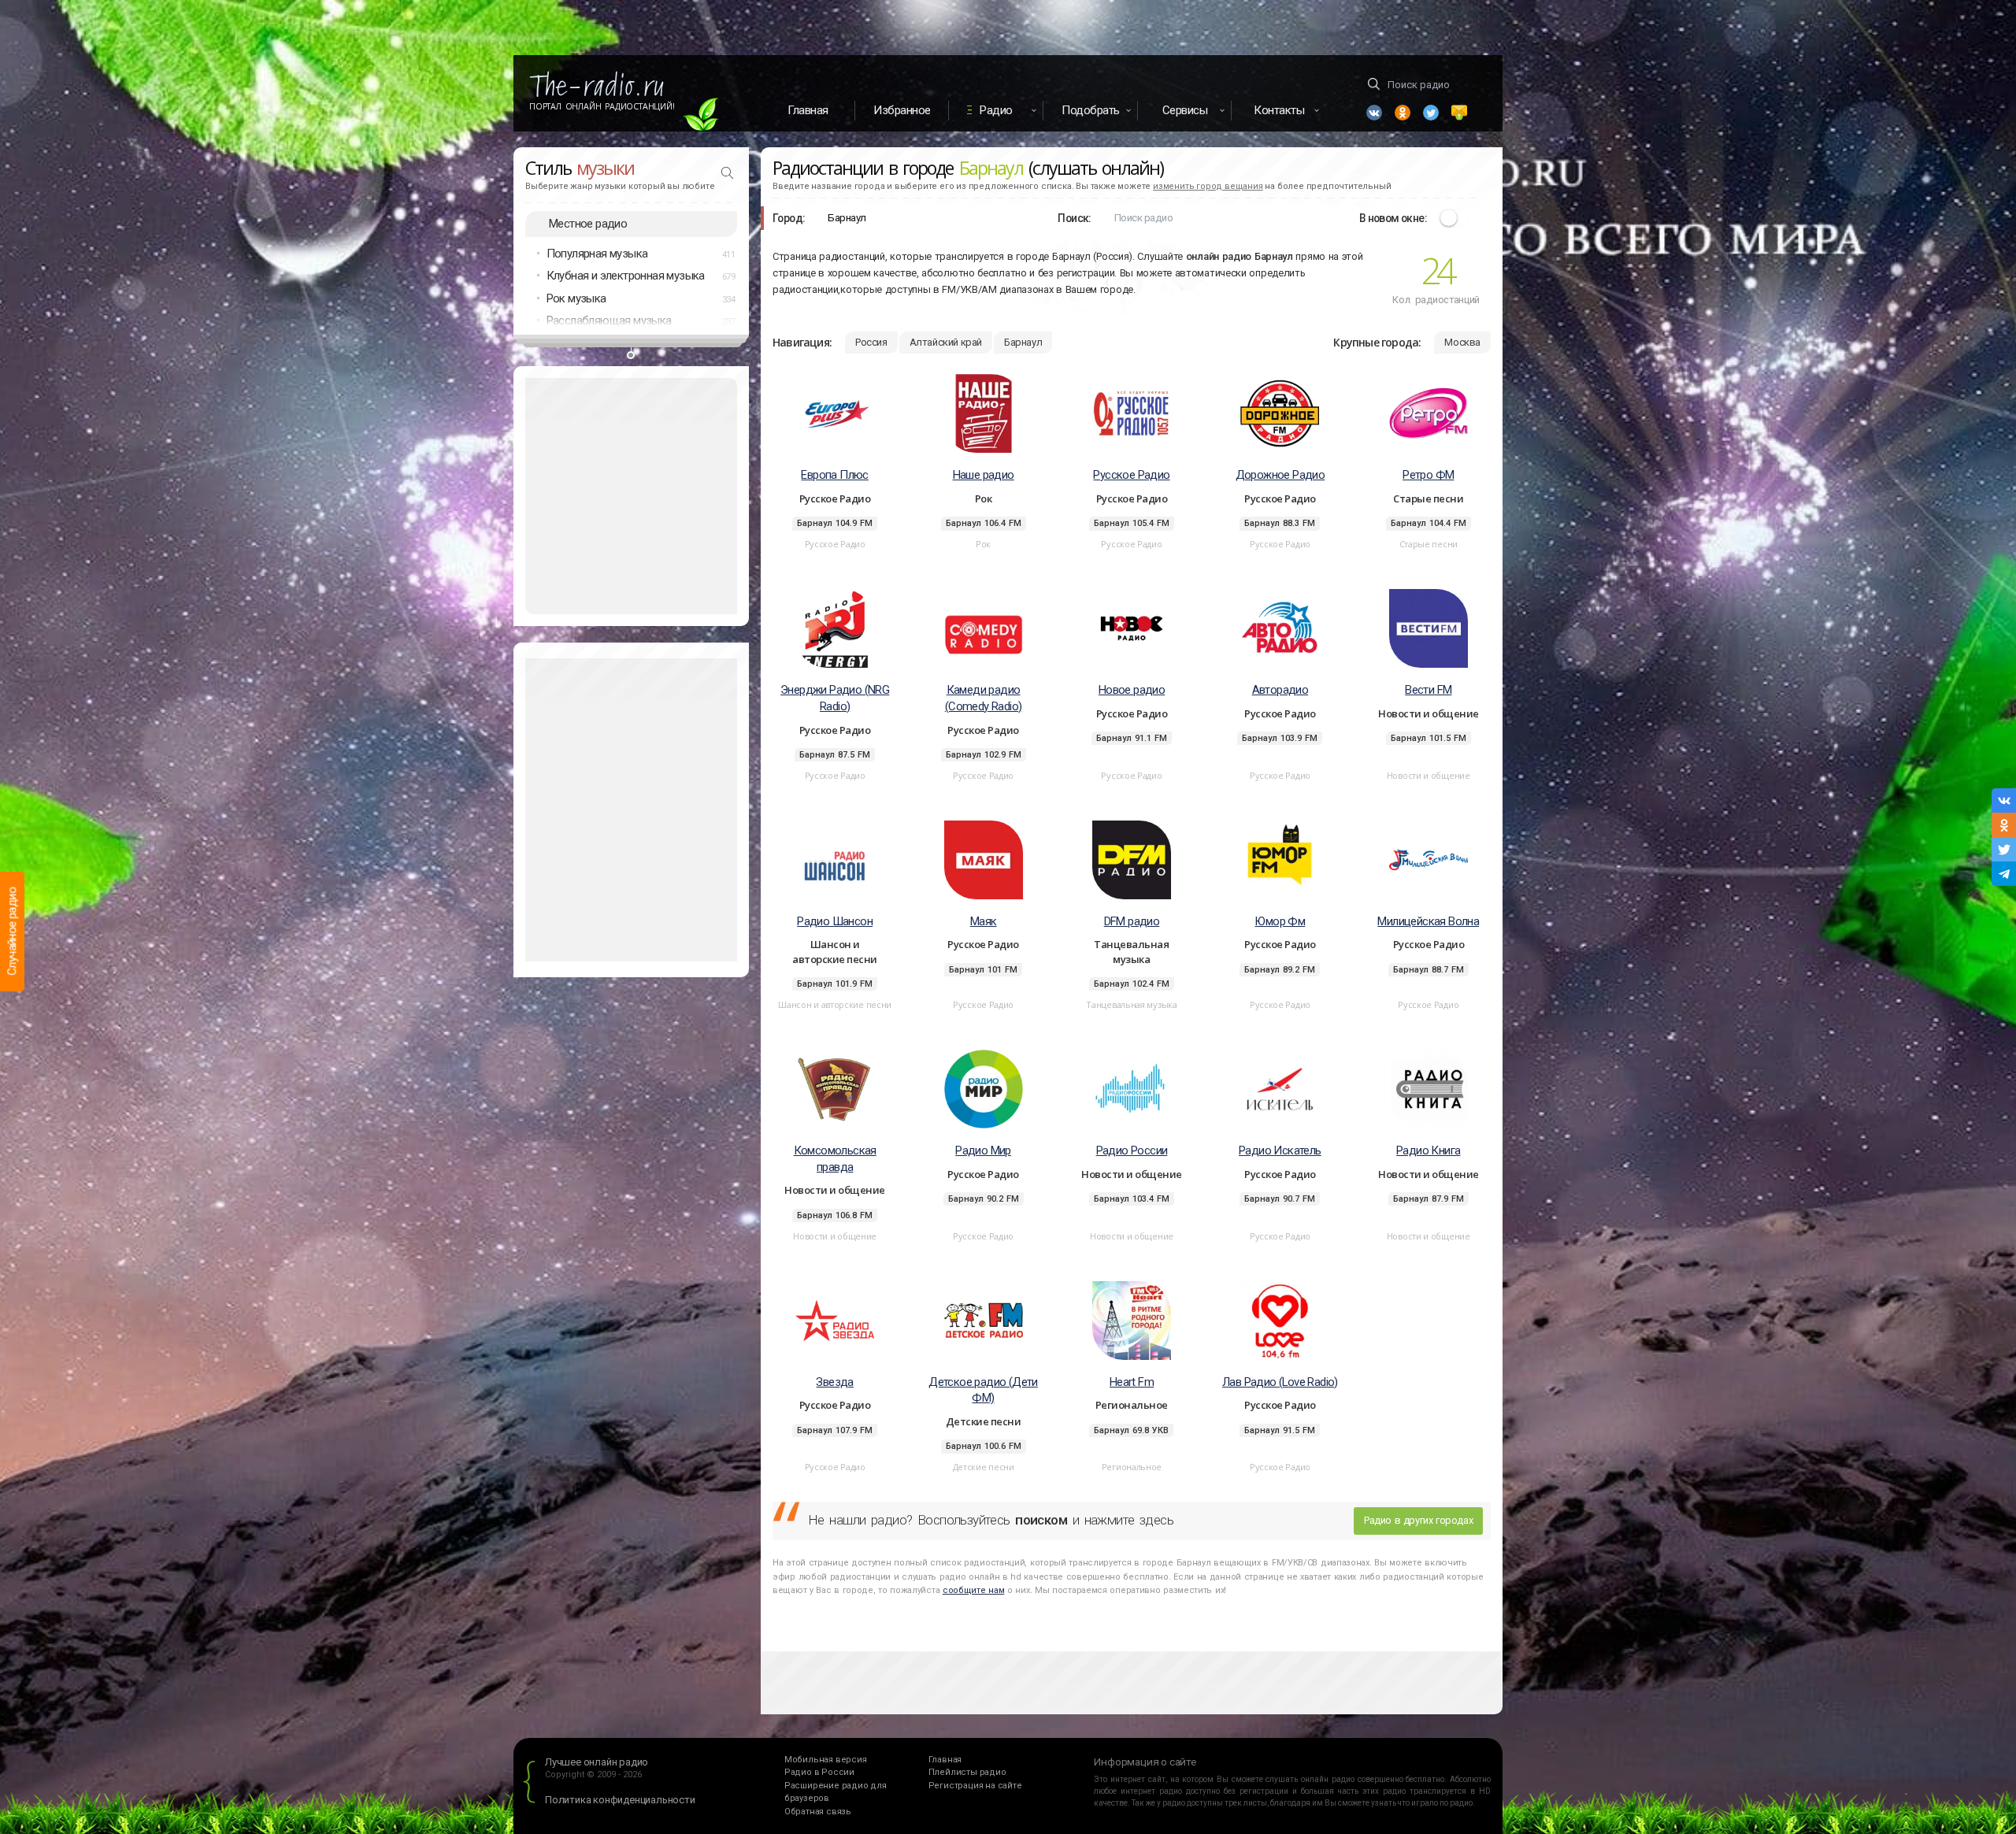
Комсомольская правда (835, 1159)
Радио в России (819, 1772)
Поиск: (1074, 218)
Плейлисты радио (967, 1772)
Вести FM (1428, 690)
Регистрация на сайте (975, 1786)
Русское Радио (1131, 475)
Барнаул (1023, 342)
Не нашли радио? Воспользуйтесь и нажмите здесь (991, 1520)
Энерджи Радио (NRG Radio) (835, 698)
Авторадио (1280, 690)
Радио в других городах (1418, 1520)
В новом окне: (1393, 218)
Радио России (1132, 1150)
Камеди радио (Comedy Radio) (984, 698)
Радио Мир (983, 1150)
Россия (871, 342)
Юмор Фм (1280, 921)
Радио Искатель (1280, 1150)
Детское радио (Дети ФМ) (983, 1390)
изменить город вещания (1208, 186)
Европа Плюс (834, 475)
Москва (1462, 342)
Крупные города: (1377, 342)
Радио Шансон (835, 921)
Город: (789, 218)
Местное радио (588, 224)
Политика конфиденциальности (620, 1800)
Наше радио (984, 475)
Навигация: (802, 342)
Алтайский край (946, 342)
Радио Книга (1428, 1150)
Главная (808, 110)
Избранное (902, 110)
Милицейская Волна (1428, 921)
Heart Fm (1132, 1382)
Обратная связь (818, 1812)
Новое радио (1132, 690)
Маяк (984, 921)
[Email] (1459, 113)
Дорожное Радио (1280, 475)
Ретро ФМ (1428, 475)
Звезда (834, 1382)
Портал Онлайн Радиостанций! (602, 106)
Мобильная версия (826, 1760)
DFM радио (1132, 921)
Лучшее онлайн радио (597, 1762)
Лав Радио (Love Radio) (1280, 1382)
